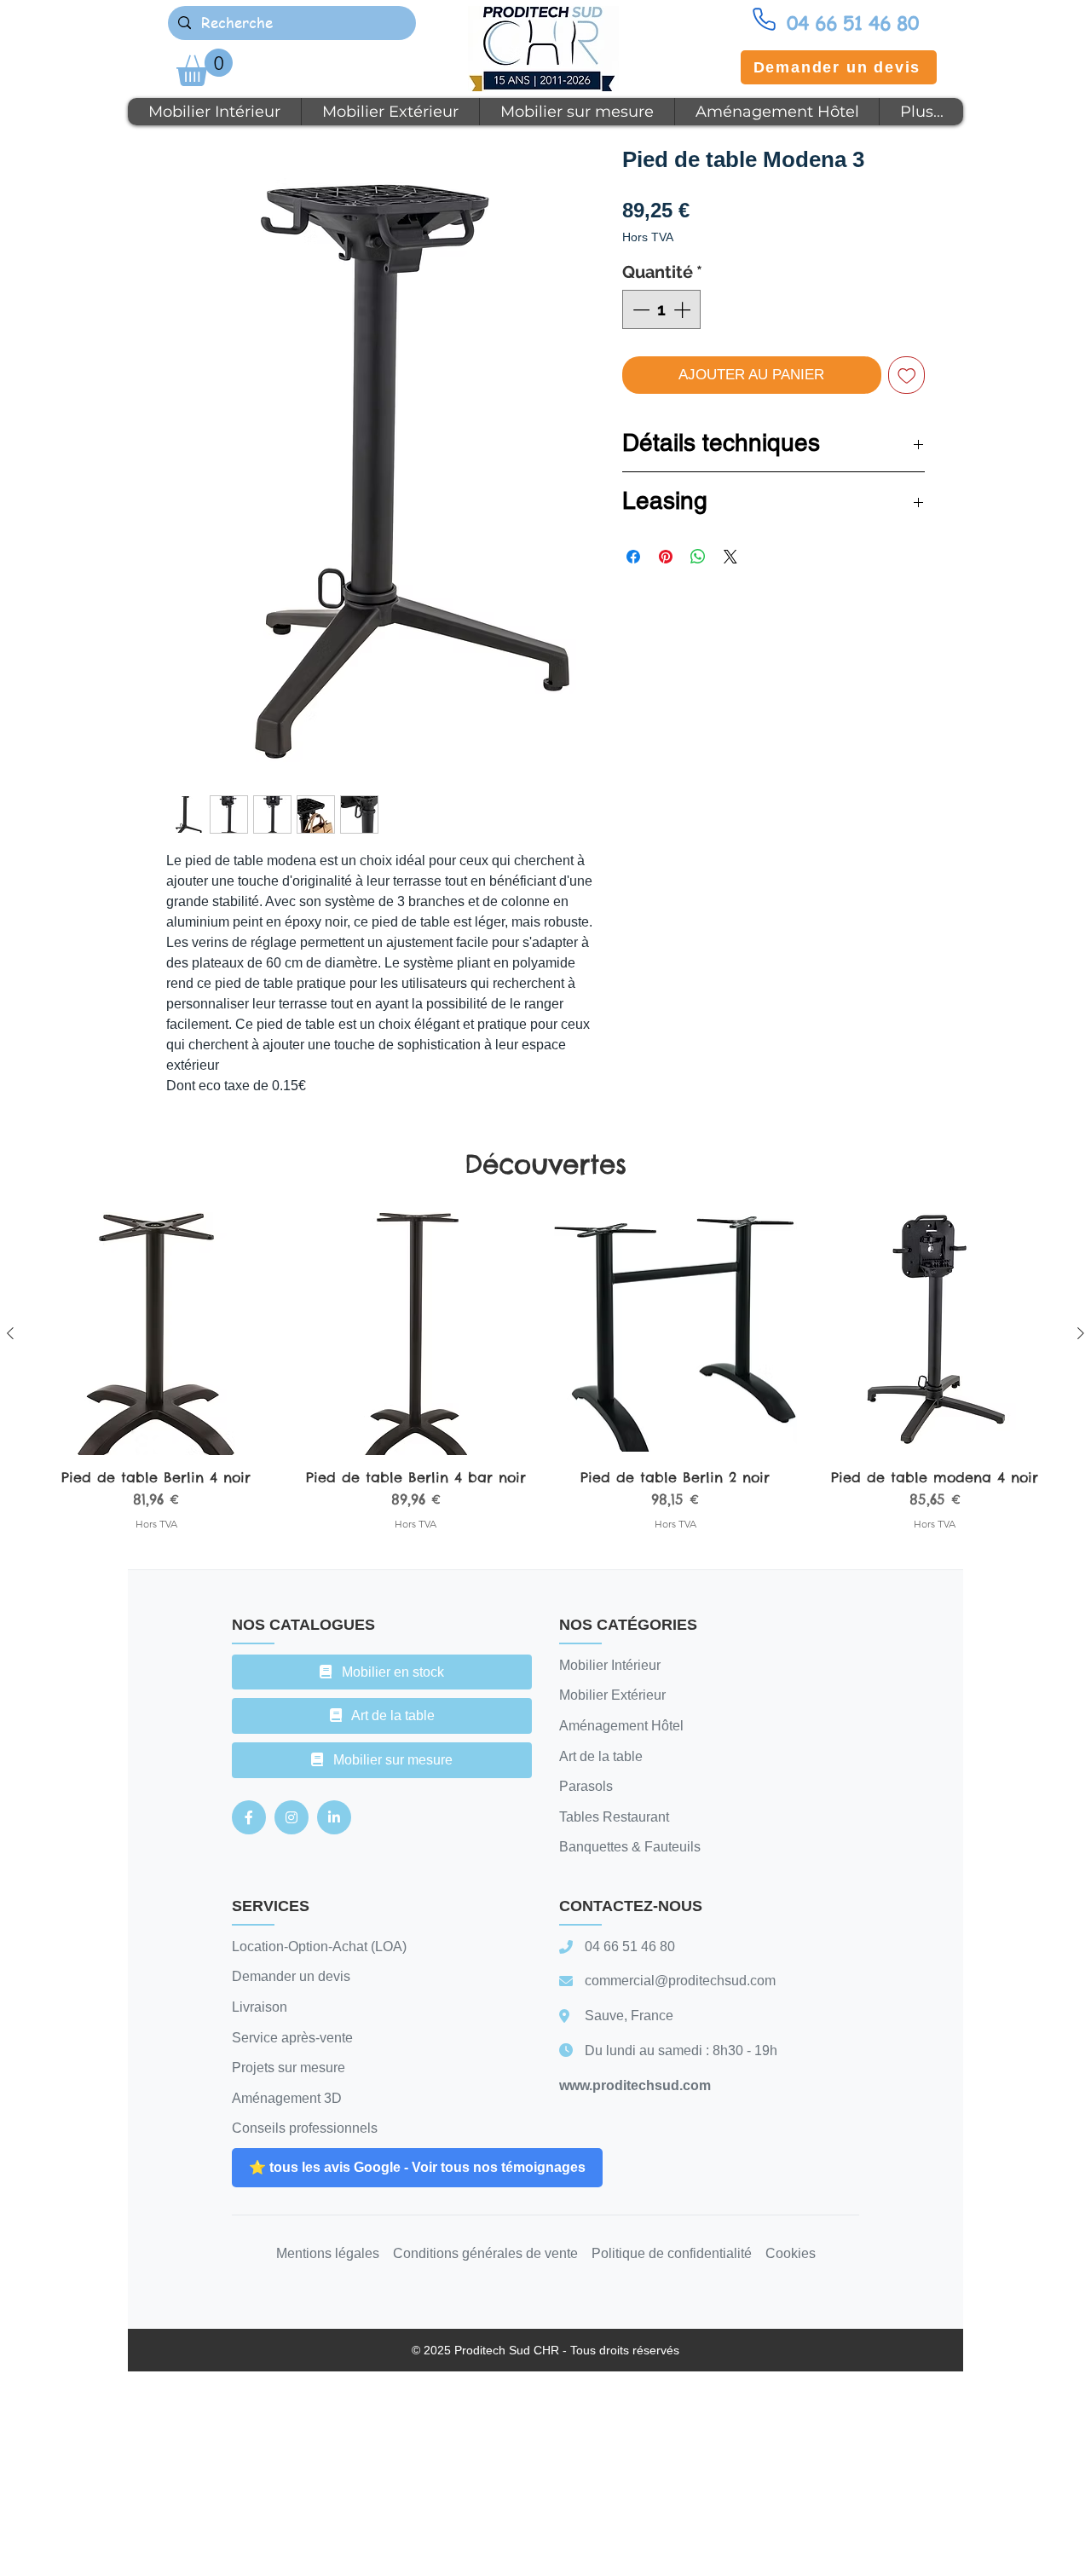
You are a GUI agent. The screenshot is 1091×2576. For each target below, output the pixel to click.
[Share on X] (730, 557)
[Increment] (684, 309)
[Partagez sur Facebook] (633, 557)
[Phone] (764, 19)
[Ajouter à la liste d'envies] (907, 375)
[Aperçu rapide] (156, 1334)
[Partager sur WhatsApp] (698, 557)
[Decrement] (639, 309)
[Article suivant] (1081, 1333)
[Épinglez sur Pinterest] (666, 557)
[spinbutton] (661, 309)
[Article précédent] (10, 1333)
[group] (545, 1380)
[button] (205, 67)
